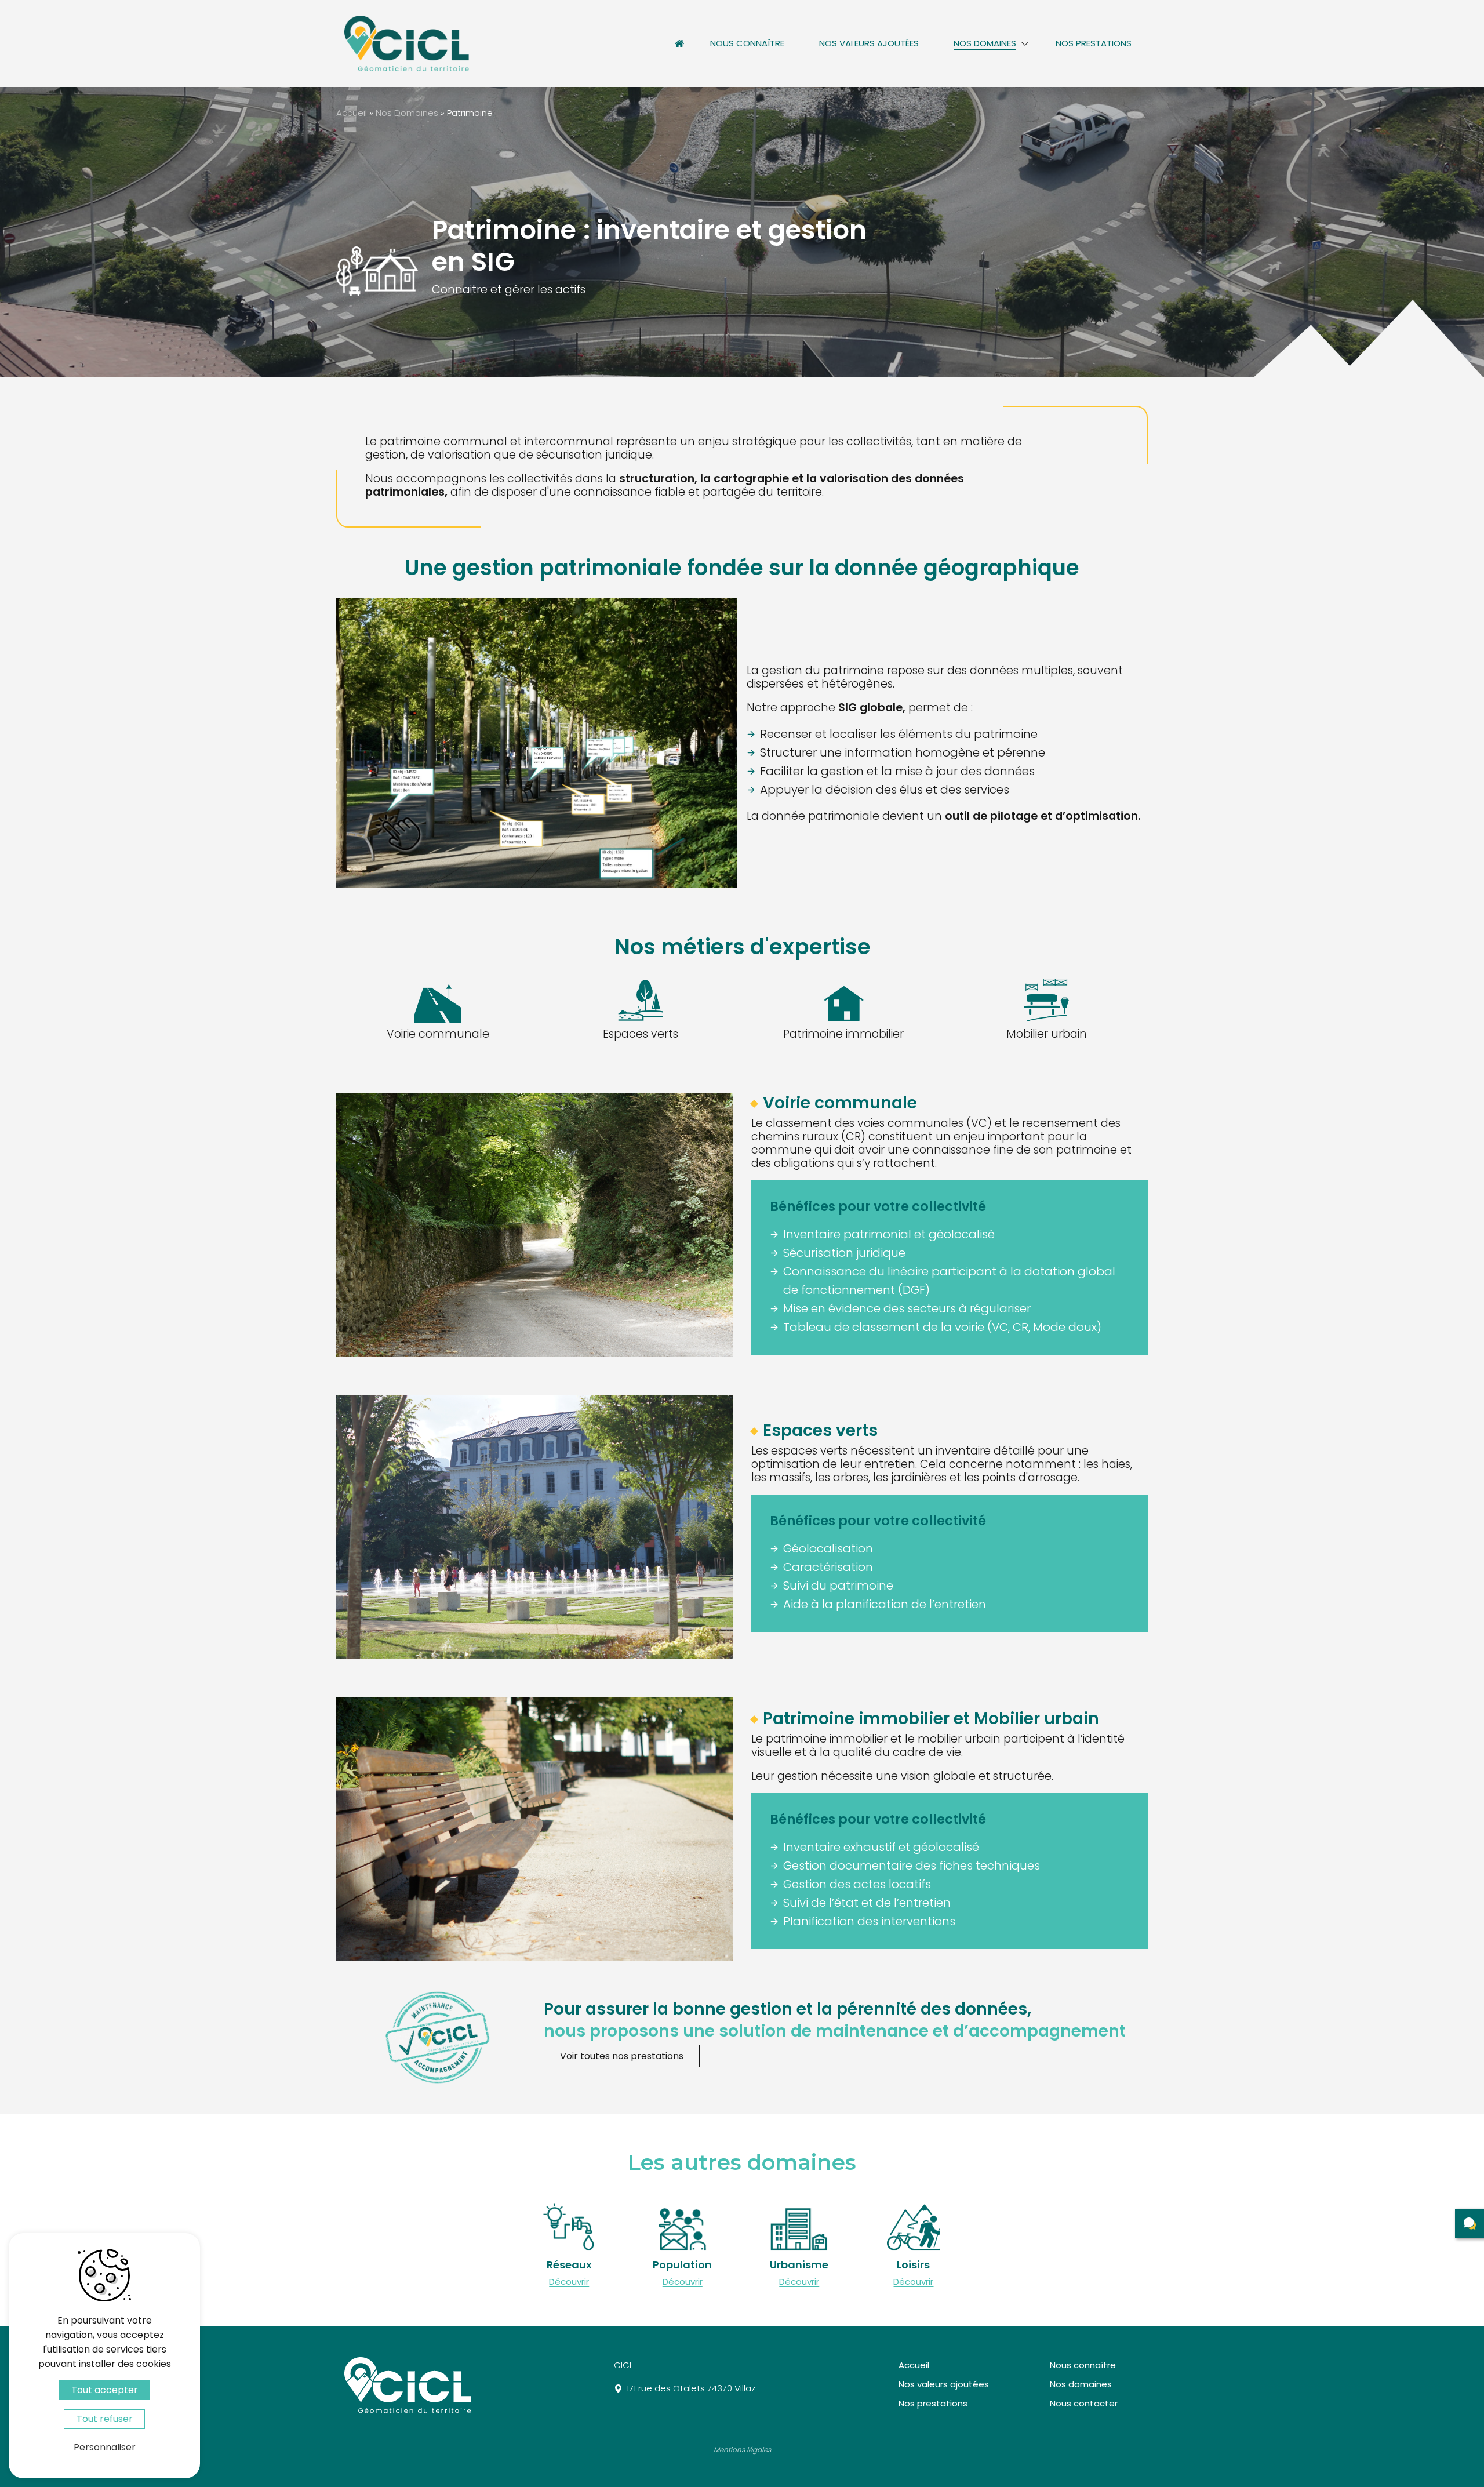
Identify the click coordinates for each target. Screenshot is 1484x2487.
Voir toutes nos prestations (622, 2056)
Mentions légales (742, 2450)
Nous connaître (747, 43)
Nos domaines (985, 43)
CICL (623, 2365)
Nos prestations (1094, 43)
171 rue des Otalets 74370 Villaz (691, 2388)
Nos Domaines (407, 113)
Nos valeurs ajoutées (869, 43)
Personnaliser (105, 2447)
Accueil (679, 43)
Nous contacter (1084, 2403)
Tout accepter (105, 2390)
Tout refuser (105, 2419)
